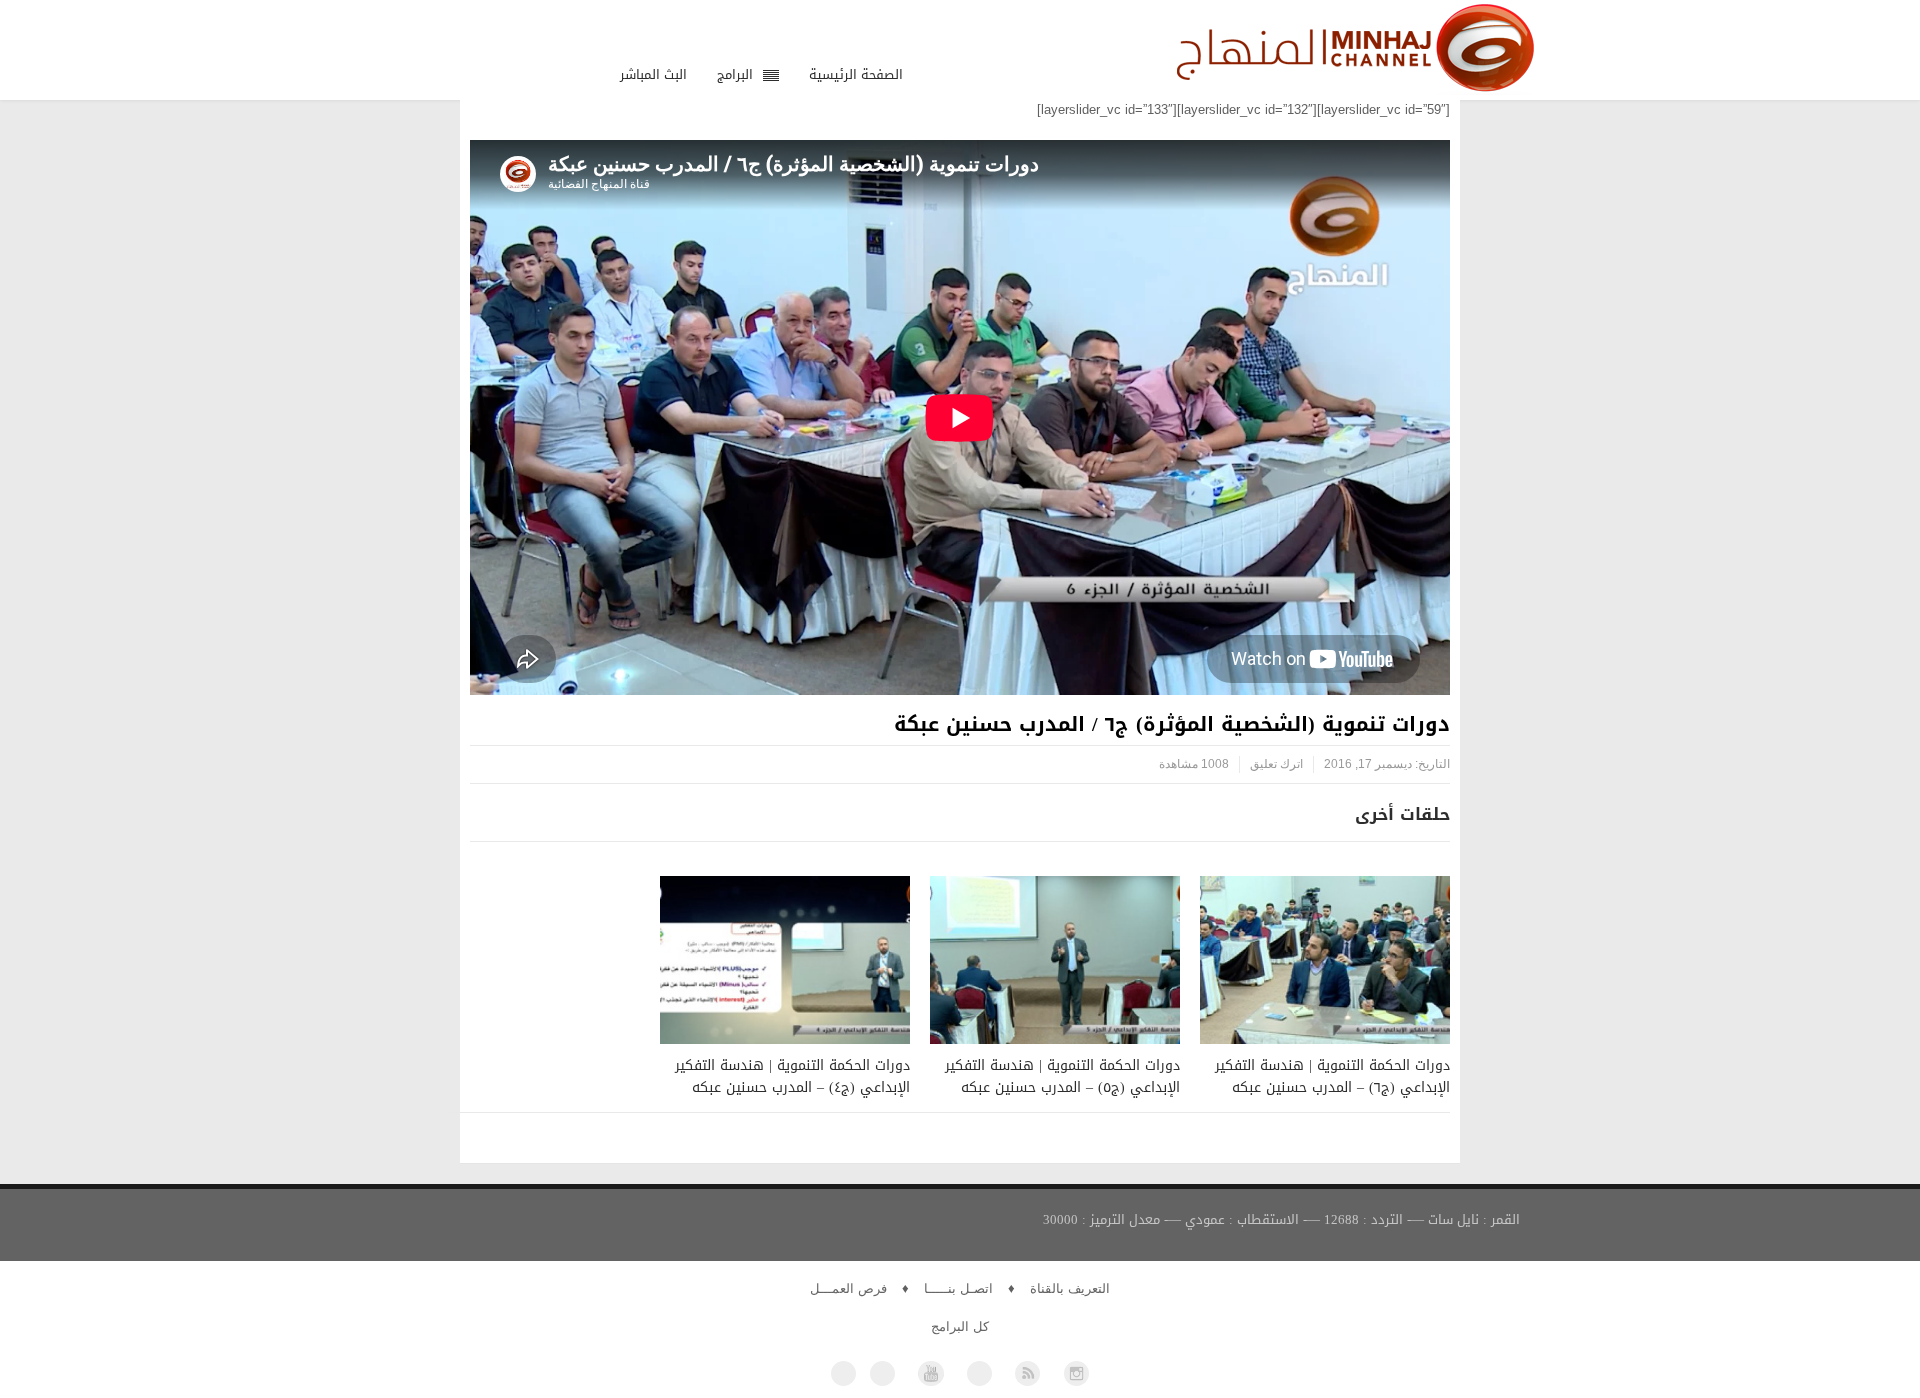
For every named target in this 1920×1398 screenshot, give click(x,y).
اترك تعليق (1276, 764)
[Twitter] (882, 1373)
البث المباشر (653, 74)
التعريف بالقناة (1070, 1288)
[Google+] (979, 1373)
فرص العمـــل (848, 1288)
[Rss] (1027, 1373)
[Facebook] (843, 1373)
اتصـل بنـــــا (958, 1288)
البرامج (735, 74)
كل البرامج (960, 1326)
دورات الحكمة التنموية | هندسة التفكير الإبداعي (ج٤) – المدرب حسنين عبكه (792, 1076)
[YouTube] (930, 1373)
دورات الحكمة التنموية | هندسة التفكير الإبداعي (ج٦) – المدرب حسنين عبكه (1332, 1076)
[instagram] (1076, 1373)
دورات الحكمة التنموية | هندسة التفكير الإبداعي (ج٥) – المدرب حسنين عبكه (1062, 1076)
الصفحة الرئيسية (856, 74)
